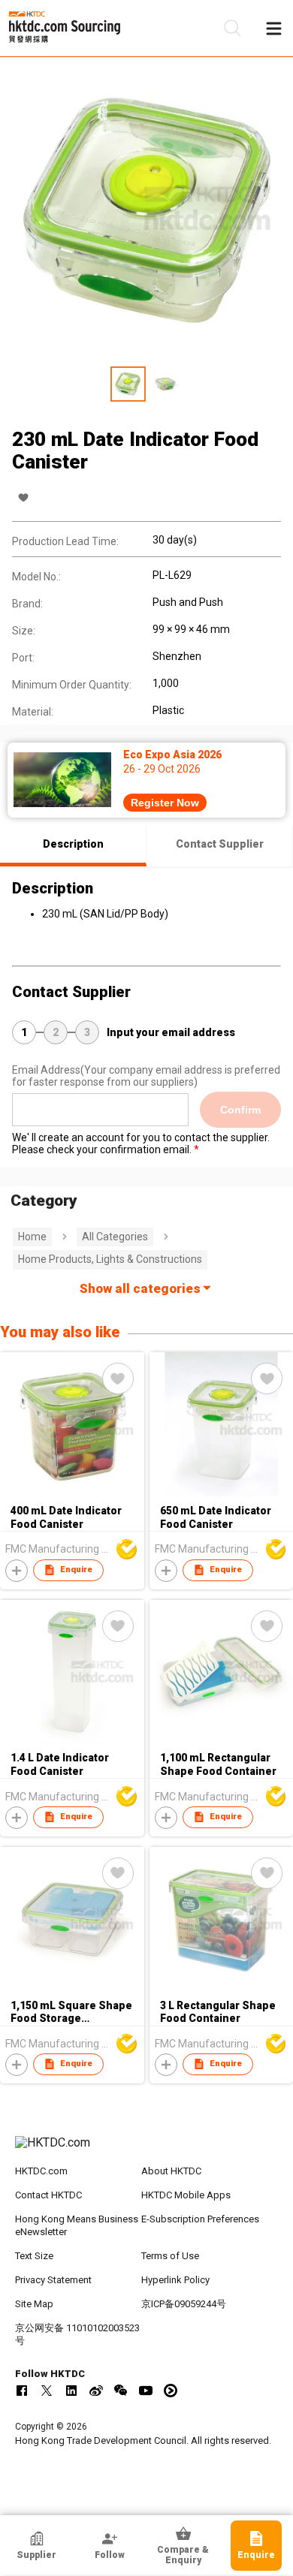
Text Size (34, 2256)
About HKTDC (171, 2171)
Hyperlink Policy (175, 2280)
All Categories (115, 1237)
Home (32, 1237)
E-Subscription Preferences (200, 2219)
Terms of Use (170, 2256)
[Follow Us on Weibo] (96, 2391)
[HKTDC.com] (147, 2150)
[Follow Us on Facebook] (22, 2391)
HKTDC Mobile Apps (186, 2195)
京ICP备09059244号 (184, 2304)
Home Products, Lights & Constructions (110, 1259)
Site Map (34, 2304)
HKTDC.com (41, 2171)
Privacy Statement (53, 2280)
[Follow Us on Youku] (171, 2391)
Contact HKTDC (48, 2195)
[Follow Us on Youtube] (146, 2391)
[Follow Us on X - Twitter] (47, 2391)
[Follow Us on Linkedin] (71, 2391)
